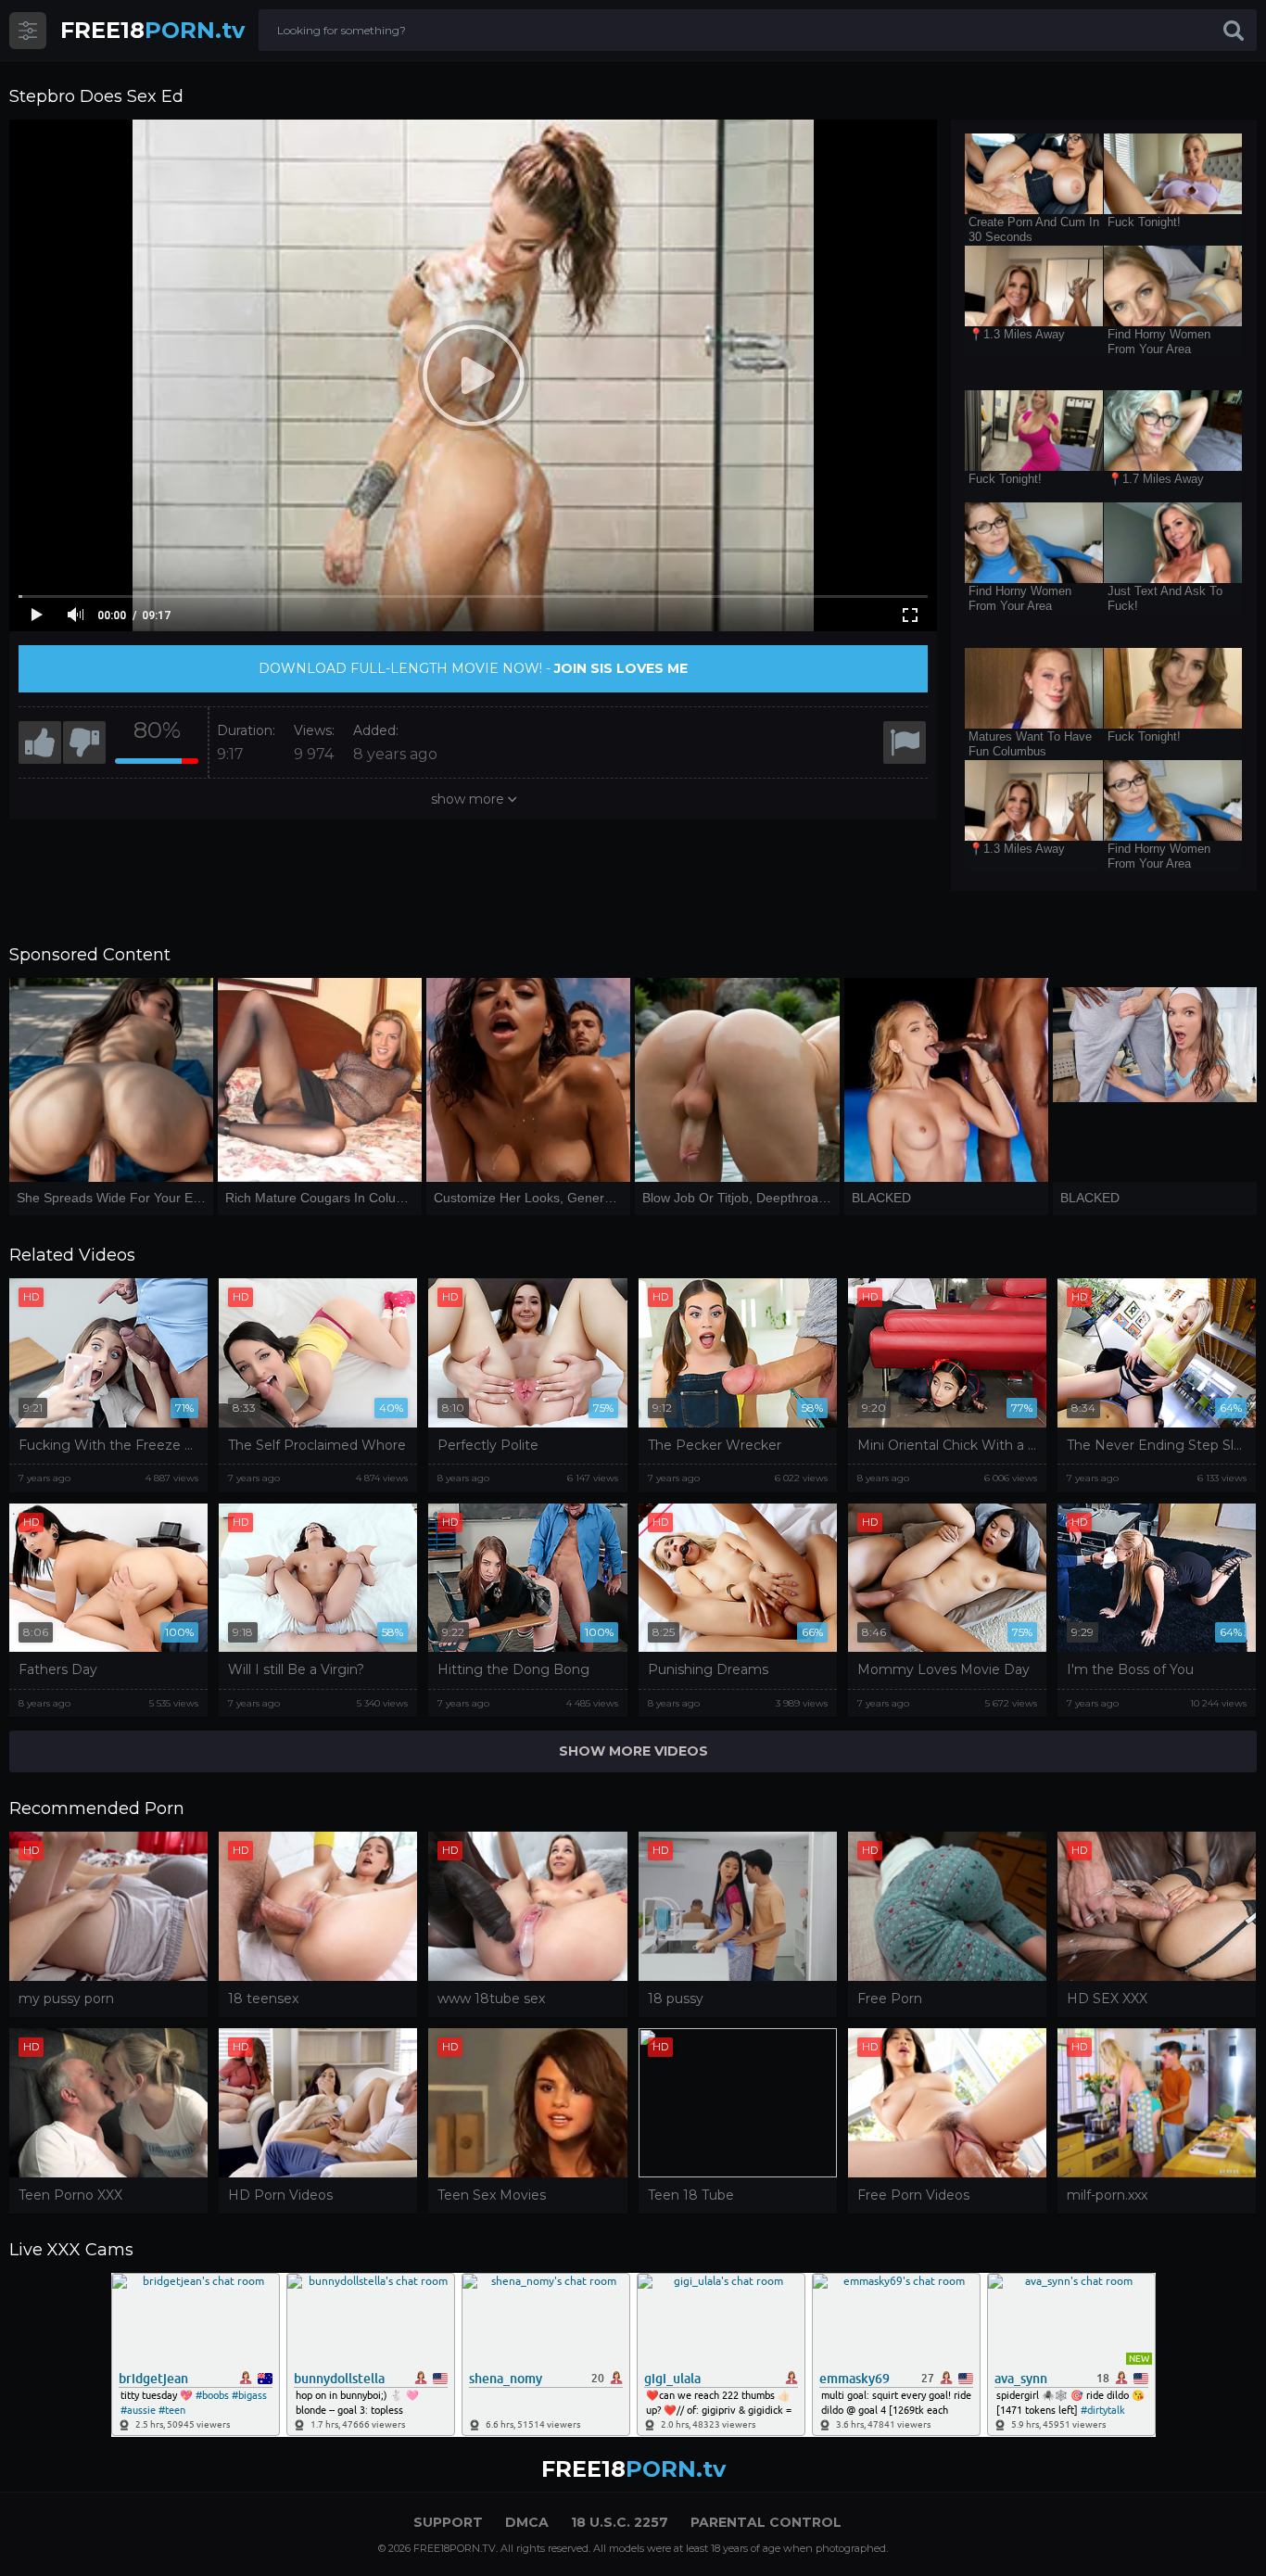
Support (448, 2522)
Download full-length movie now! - (473, 668)
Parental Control (766, 2522)
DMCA (527, 2522)
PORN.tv (152, 30)
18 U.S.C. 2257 (620, 2522)
